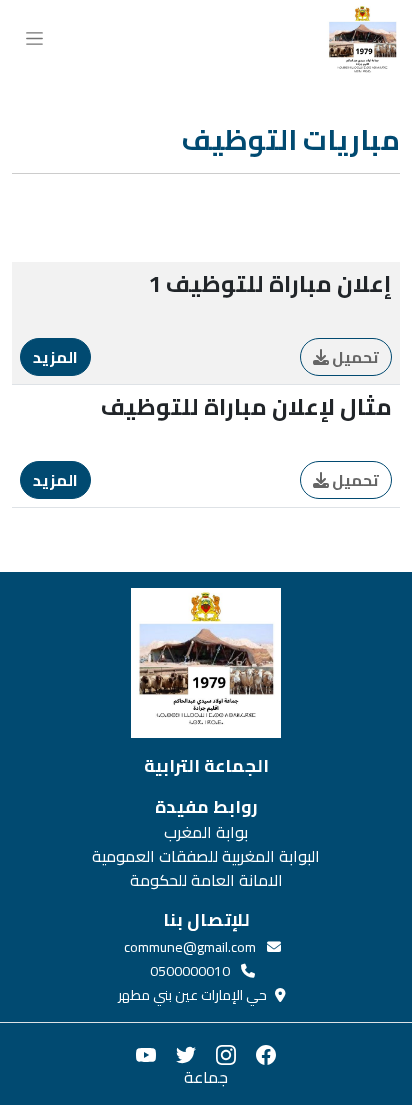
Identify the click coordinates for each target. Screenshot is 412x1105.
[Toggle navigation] (34, 36)
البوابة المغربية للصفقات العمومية (206, 856)
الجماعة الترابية (206, 766)
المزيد (55, 357)
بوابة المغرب (206, 832)
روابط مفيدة (206, 807)
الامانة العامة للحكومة (206, 880)
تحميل (354, 357)
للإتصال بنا (206, 920)
